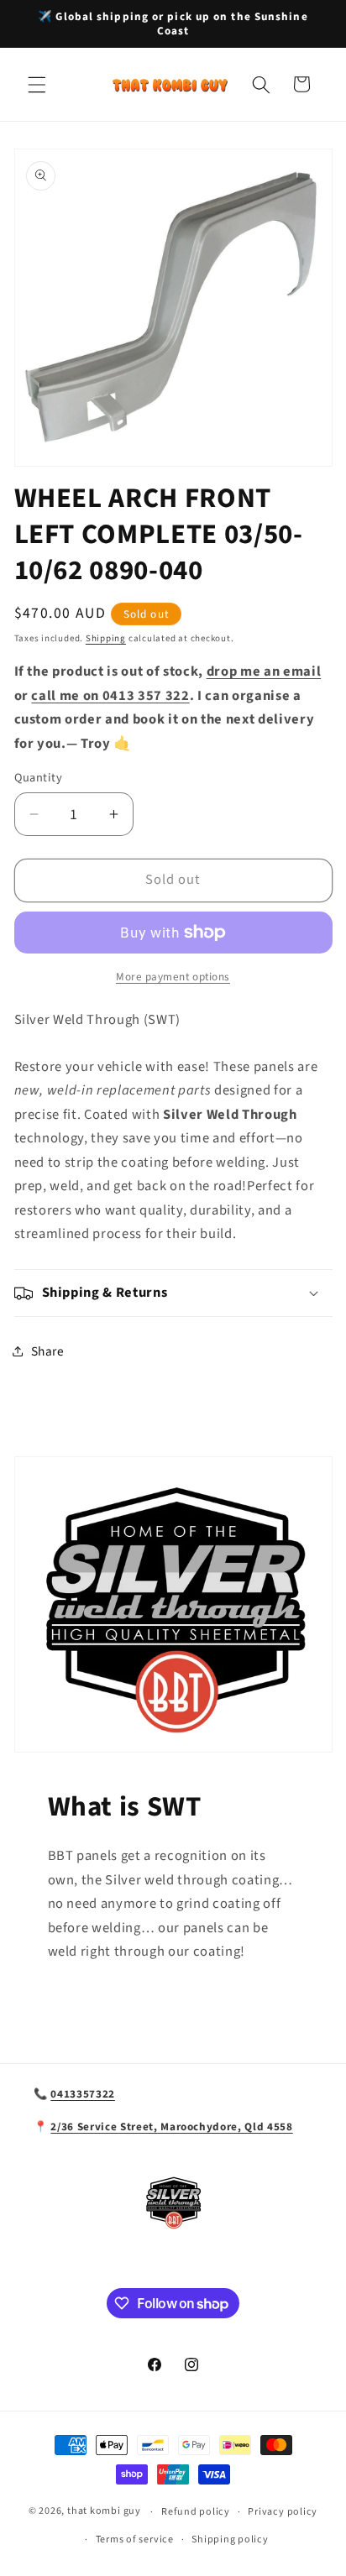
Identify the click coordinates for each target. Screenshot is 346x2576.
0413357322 (83, 2094)
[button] (37, 84)
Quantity (39, 778)
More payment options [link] (173, 977)
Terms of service (135, 2539)
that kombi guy (104, 2512)
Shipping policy (230, 2539)
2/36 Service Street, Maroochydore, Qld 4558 (171, 2127)
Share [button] (48, 1351)
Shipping (106, 638)
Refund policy (196, 2512)
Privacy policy (283, 2512)
